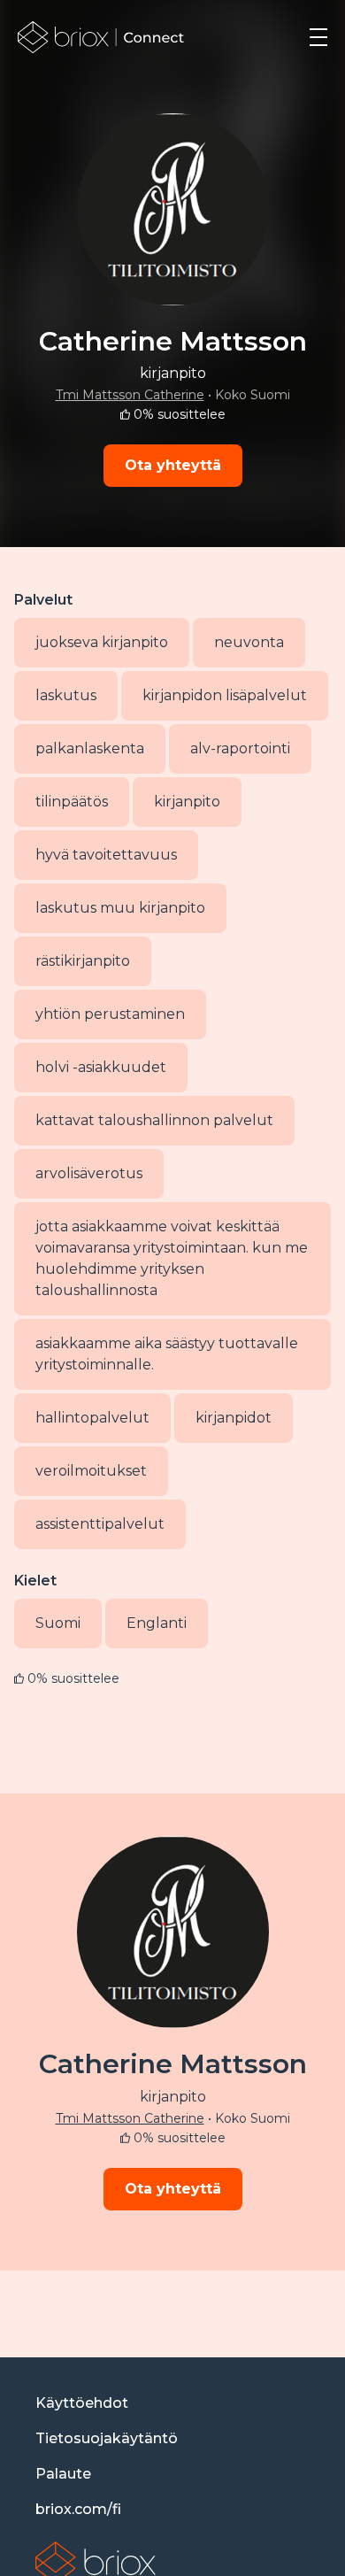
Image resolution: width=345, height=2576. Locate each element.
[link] (101, 37)
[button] (318, 37)
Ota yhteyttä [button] (173, 465)
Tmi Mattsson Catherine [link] (130, 395)
